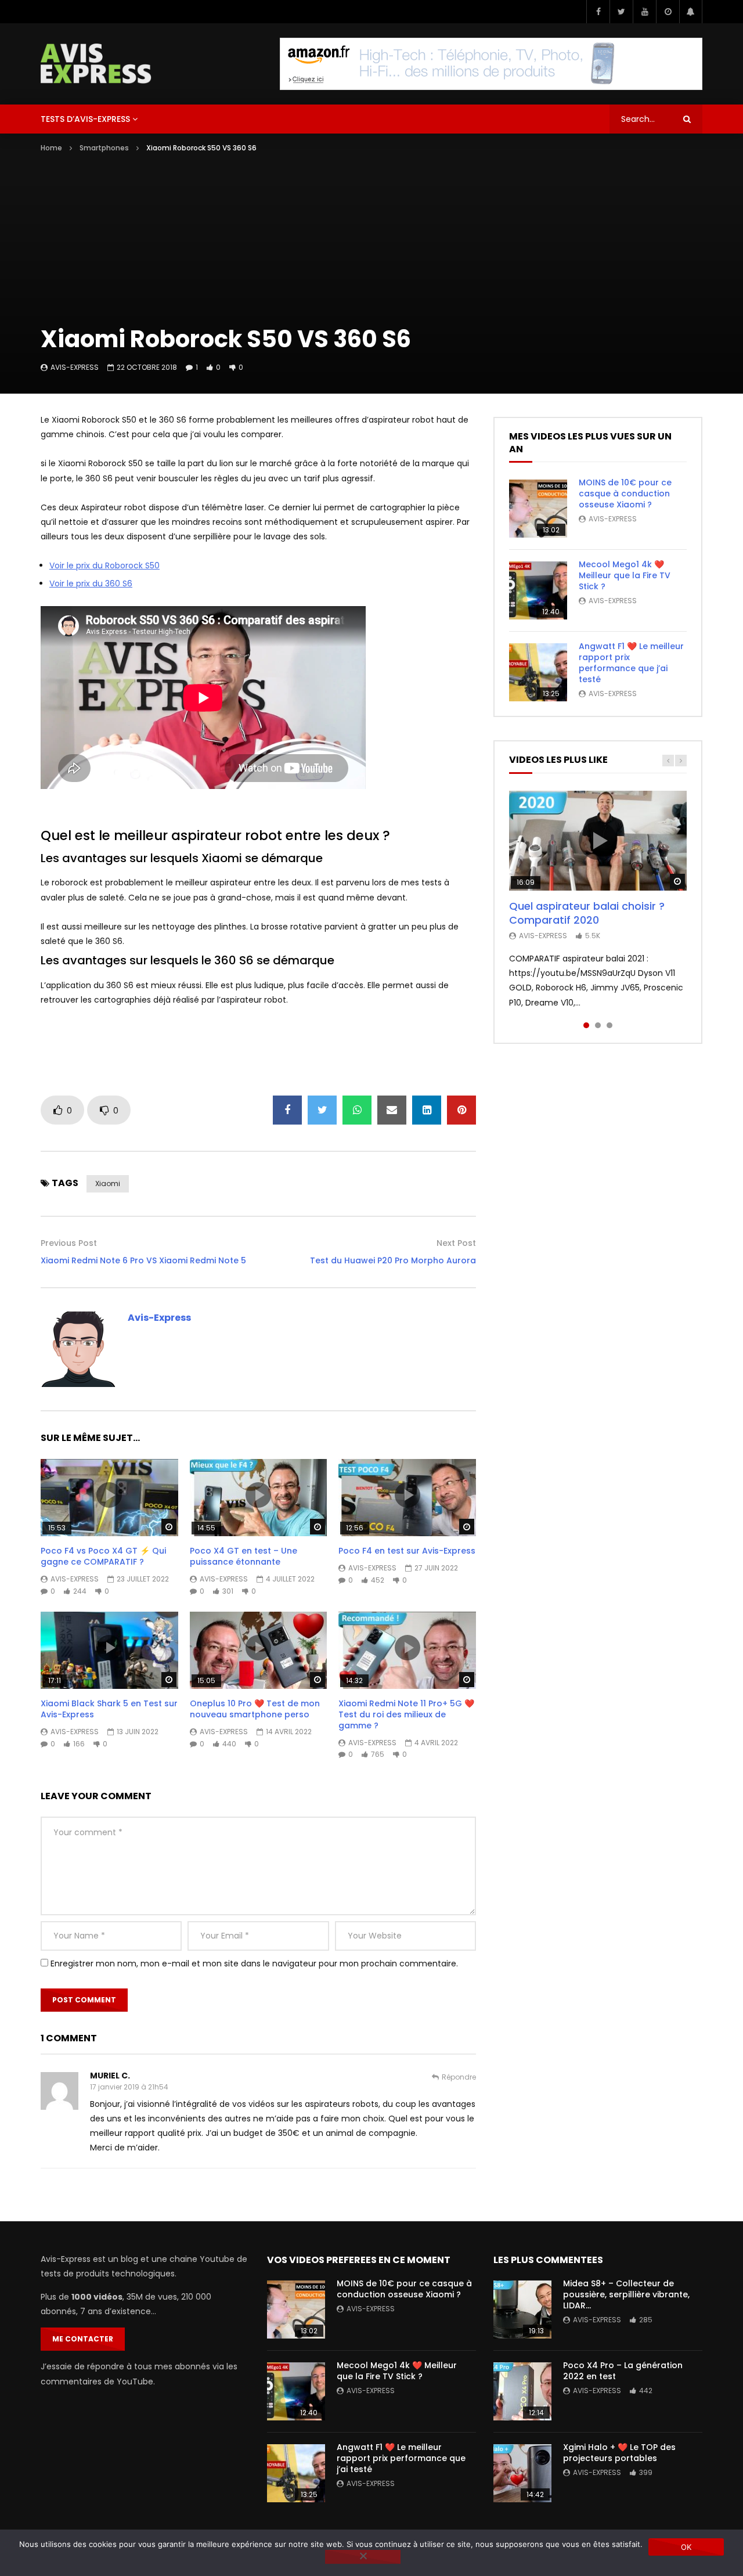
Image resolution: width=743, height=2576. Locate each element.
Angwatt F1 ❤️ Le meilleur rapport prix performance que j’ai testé (631, 663)
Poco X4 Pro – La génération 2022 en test (623, 2371)
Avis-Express (75, 367)
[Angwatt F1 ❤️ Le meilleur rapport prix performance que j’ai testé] (538, 672)
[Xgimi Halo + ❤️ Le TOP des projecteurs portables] (522, 2473)
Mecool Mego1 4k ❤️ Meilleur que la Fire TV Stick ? (625, 575)
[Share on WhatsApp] (357, 1110)
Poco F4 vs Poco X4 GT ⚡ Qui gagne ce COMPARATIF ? (103, 1556)
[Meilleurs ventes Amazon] (491, 64)
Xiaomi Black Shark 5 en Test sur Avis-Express (109, 1709)
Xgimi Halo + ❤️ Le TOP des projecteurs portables (619, 2453)
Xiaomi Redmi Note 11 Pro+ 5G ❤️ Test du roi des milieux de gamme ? (406, 1714)
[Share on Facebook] (287, 1110)
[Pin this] (461, 1110)
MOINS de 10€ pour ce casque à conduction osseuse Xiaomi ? (625, 493)
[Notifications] (691, 12)
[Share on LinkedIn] (427, 1110)
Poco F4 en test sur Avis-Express (407, 1551)
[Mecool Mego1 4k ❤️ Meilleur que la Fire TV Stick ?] (538, 590)
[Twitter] (621, 12)
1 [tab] (586, 1025)
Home (51, 148)
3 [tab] (609, 1025)
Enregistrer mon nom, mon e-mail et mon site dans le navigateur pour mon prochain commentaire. (254, 1963)
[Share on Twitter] (322, 1110)
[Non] (363, 2557)
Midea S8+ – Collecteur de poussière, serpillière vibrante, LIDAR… (626, 2294)
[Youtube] (644, 12)
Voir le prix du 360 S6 (91, 583)
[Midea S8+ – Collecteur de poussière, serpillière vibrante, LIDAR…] (522, 2310)
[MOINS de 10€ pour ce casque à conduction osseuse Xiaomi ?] (538, 509)
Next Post (456, 1243)
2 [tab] (598, 1025)
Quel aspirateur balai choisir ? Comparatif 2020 (587, 913)
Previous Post (69, 1243)
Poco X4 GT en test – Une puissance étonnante (244, 1556)
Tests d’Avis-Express (85, 119)
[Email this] (392, 1110)
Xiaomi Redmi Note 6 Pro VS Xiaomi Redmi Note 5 (143, 1260)
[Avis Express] (96, 64)
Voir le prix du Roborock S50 (104, 565)
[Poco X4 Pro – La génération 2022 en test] (522, 2391)
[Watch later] (668, 12)
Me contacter (83, 2339)
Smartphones (104, 148)
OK (686, 2547)
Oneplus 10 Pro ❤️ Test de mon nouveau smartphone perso (255, 1709)
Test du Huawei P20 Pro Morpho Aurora (393, 1260)
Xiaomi (108, 1183)
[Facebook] (598, 12)
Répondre (459, 2077)
